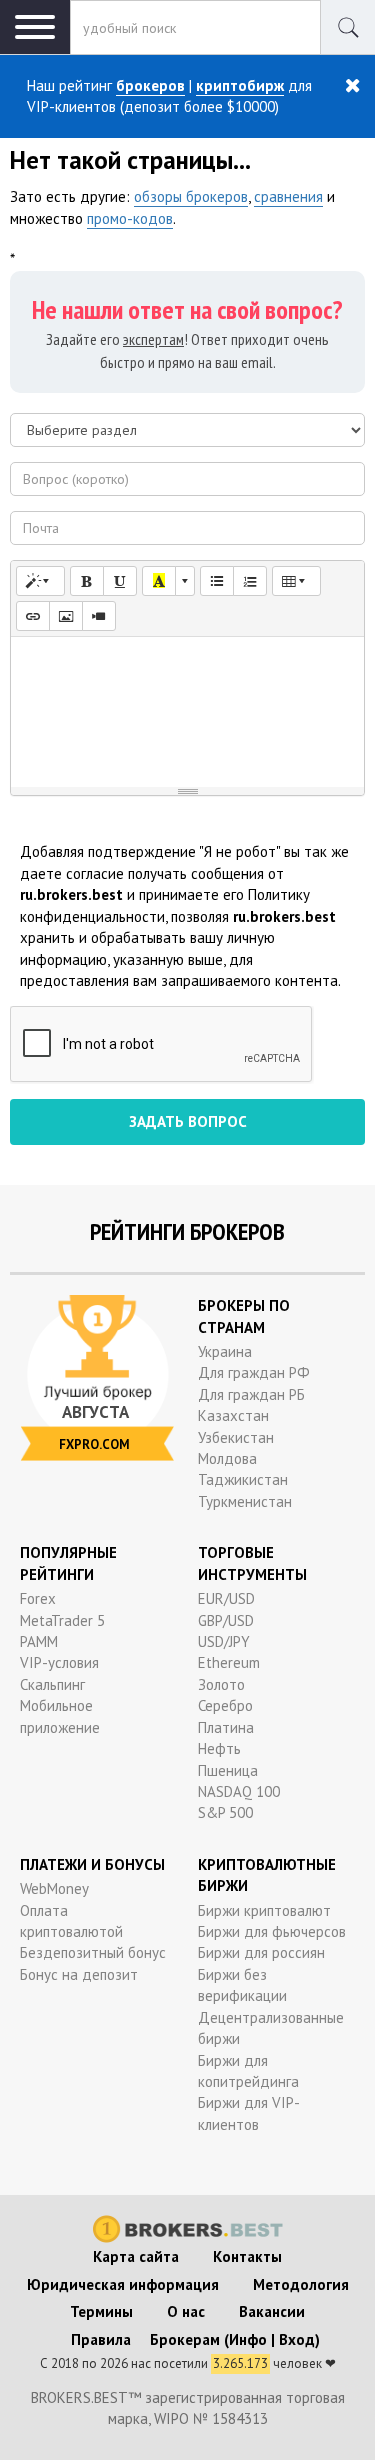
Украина (225, 1351)
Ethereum (229, 1662)
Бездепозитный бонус (93, 1952)
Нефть (219, 1748)
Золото (221, 1684)
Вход (297, 2339)
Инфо (248, 2339)
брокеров (150, 85)
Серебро (225, 1705)
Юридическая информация (123, 2284)
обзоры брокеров (191, 196)
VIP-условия (59, 1662)
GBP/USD (226, 1620)
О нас (186, 2311)
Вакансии (272, 2311)
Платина (226, 1727)
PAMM (39, 1641)
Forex (38, 1598)
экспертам (153, 339)
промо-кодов (130, 218)
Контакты (247, 2256)
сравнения (288, 196)
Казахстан (233, 1415)
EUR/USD (226, 1598)
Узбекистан (236, 1437)
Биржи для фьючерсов (272, 1931)
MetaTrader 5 (62, 1620)
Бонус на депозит (79, 1974)
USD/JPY (224, 1641)
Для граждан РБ (251, 1394)
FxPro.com (94, 1444)
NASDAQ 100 (239, 1791)
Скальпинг (52, 1684)
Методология (301, 2284)
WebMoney (54, 1888)
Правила (101, 2339)
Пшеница (228, 1770)
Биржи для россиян (261, 1952)
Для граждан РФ (254, 1372)
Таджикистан (243, 1479)
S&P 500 (225, 1812)
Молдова (227, 1458)
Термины (101, 2311)
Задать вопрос (188, 1121)
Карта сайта (136, 2256)
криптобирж (240, 85)
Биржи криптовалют (264, 1910)
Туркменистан (245, 1501)
